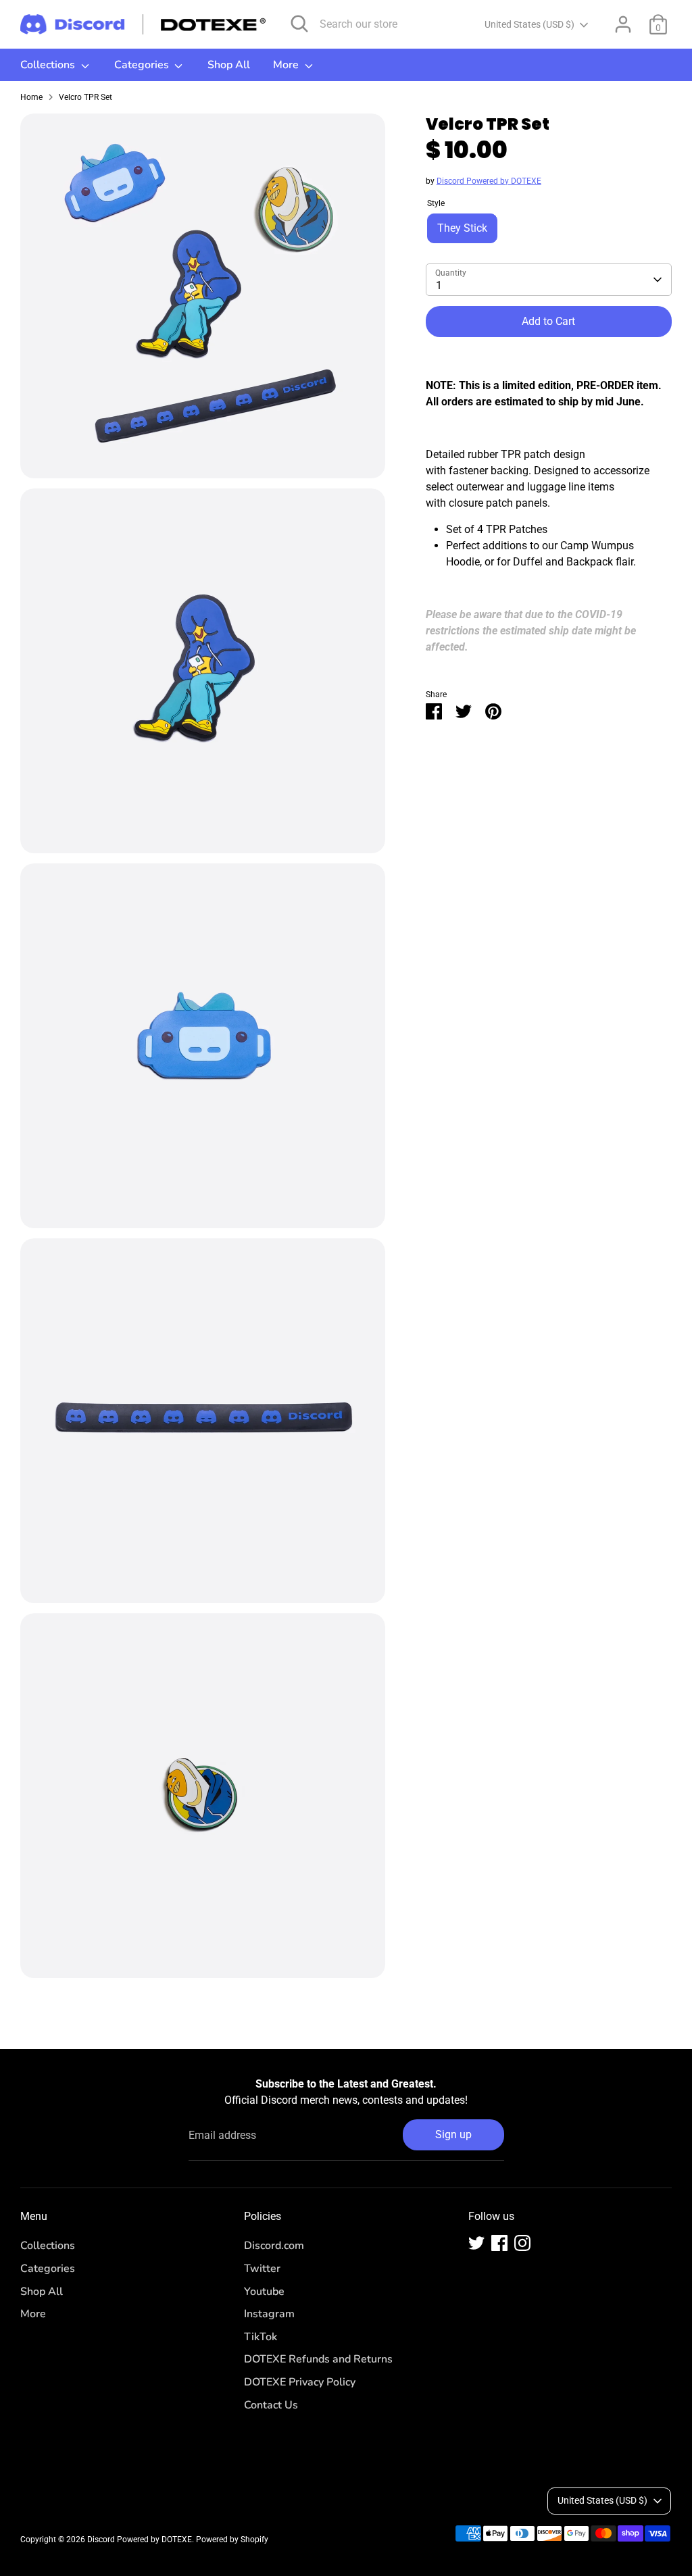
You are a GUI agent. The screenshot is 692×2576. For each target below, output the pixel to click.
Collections (49, 65)
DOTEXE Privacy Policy (300, 2382)
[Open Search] (299, 24)
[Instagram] (522, 2243)
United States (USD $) (529, 24)
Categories (143, 65)
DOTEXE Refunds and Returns (318, 2359)
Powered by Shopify (232, 2540)
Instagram (269, 2314)
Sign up (453, 2135)
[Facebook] (499, 2243)
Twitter (262, 2269)
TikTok (261, 2337)
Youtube (264, 2292)
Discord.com (274, 2246)
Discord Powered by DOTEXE (489, 181)
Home (31, 97)
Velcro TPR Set (85, 97)
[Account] (623, 24)
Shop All (229, 65)
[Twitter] (476, 2243)
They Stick (462, 228)
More (287, 65)
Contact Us (271, 2405)
